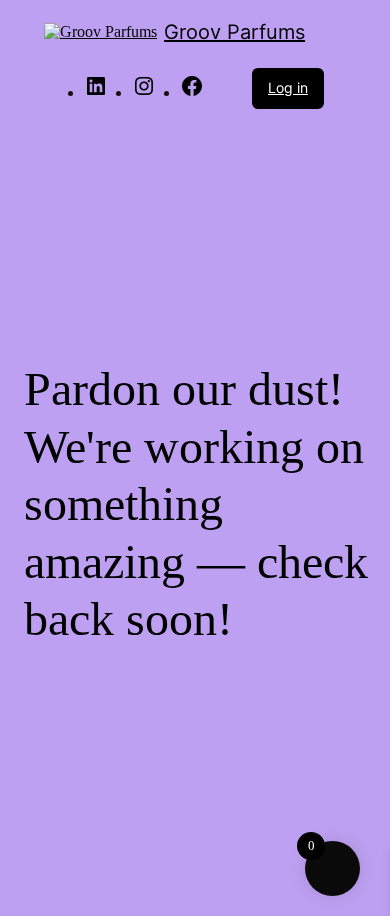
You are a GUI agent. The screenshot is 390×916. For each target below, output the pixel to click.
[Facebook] (192, 92)
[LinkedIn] (96, 92)
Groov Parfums (234, 32)
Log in (288, 87)
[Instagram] (144, 92)
